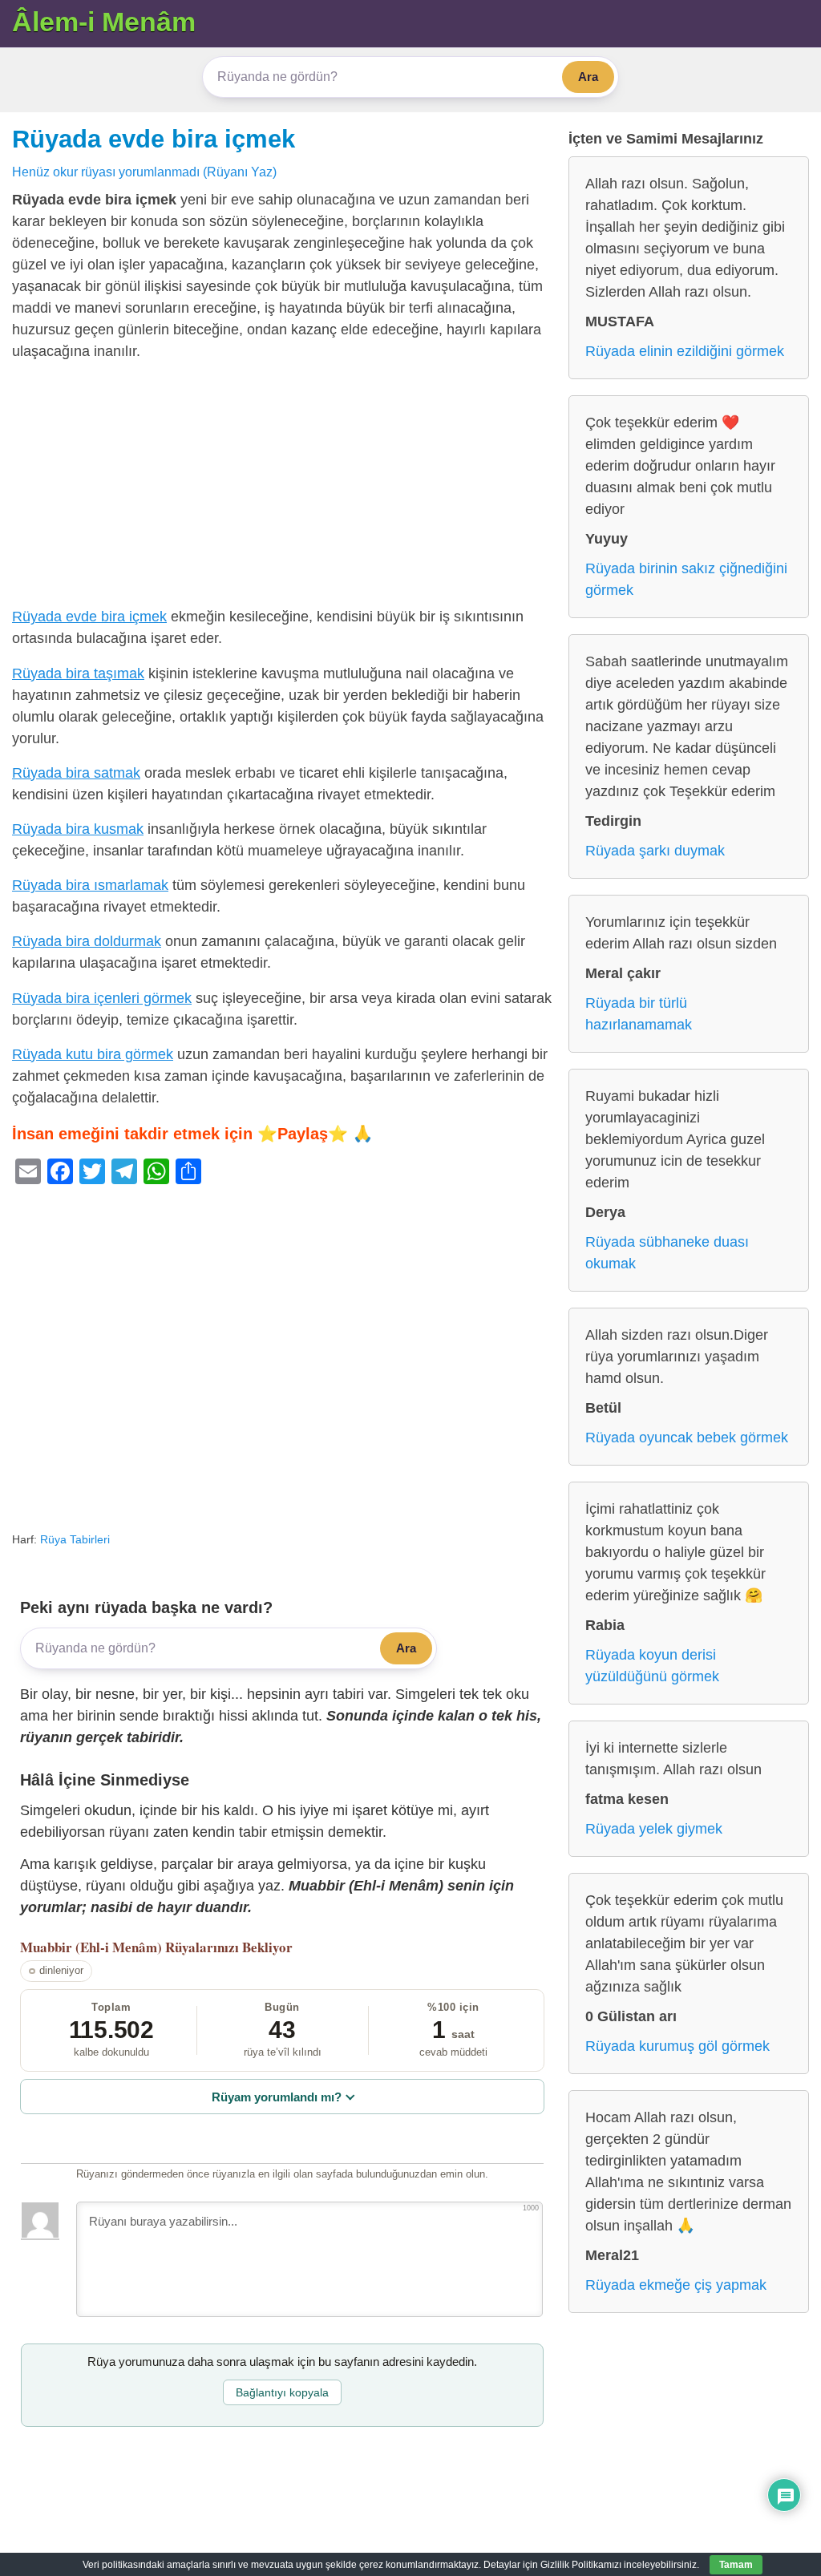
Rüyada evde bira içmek (154, 139)
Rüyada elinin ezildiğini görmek (685, 351)
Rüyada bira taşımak (78, 673)
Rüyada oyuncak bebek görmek (687, 1438)
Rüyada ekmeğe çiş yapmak (676, 2285)
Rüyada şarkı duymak (655, 851)
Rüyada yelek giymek (654, 1829)
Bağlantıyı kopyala (282, 2392)
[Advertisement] (282, 487)
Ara (588, 77)
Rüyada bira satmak (76, 773)
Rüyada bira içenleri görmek (102, 998)
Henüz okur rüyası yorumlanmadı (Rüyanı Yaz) (144, 172)
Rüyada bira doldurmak (87, 941)
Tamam (736, 2565)
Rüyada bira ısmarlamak (90, 885)
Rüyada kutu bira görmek (93, 1054)
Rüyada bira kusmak (78, 829)
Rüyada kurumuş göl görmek (677, 2046)
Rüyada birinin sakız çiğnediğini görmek (686, 579)
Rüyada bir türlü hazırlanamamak (639, 1014)
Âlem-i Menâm (104, 22)
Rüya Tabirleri (75, 1539)
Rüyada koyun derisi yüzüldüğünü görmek (652, 1666)
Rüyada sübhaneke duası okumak (667, 1253)
